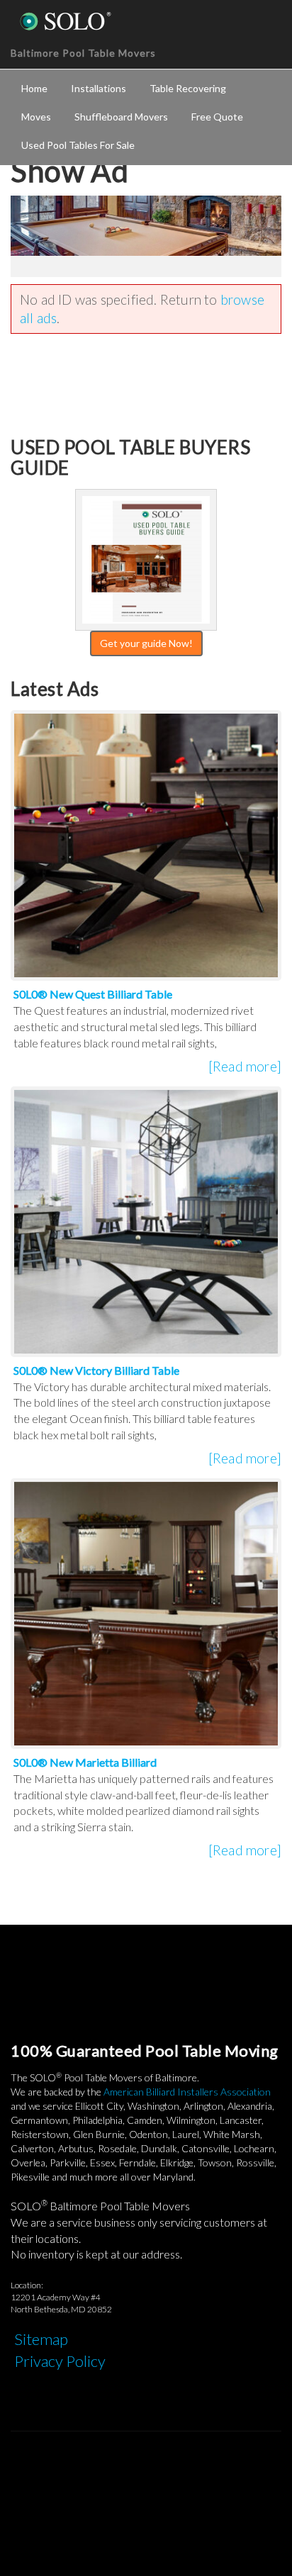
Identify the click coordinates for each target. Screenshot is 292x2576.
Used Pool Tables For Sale (78, 145)
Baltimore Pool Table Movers (83, 53)
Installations (99, 88)
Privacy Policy (60, 2361)
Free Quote (217, 117)
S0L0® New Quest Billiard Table (93, 994)
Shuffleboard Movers (121, 117)
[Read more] (245, 1066)
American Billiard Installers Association (187, 2092)
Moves (36, 117)
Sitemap (41, 2339)
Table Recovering (188, 88)
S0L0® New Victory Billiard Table (96, 1370)
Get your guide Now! (146, 643)
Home (34, 88)
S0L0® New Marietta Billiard (85, 1762)
